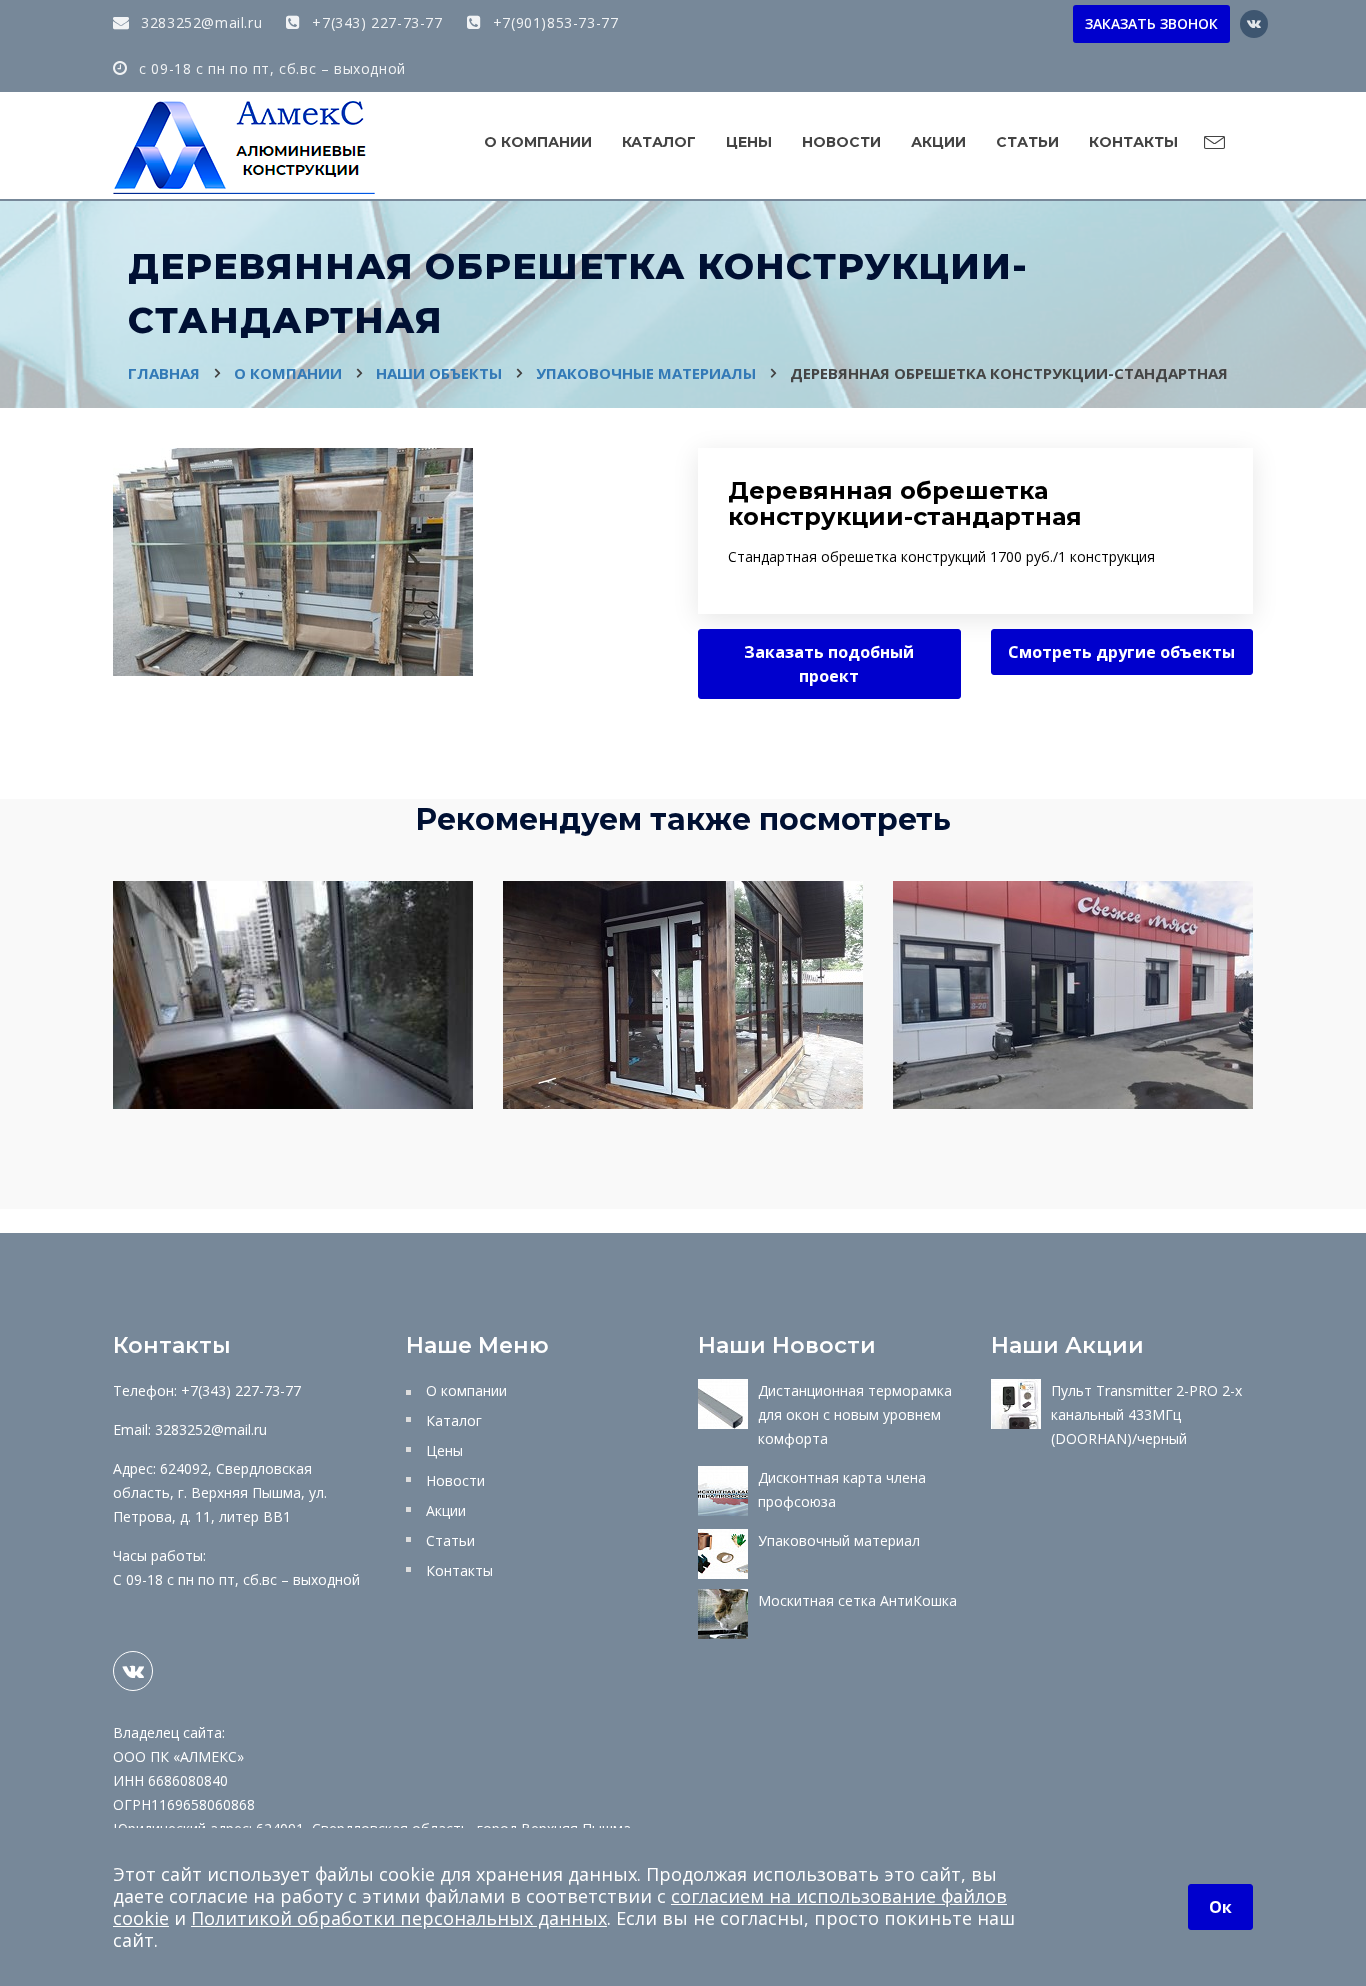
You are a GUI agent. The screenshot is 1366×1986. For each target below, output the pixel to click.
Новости (841, 142)
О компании (538, 142)
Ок (1220, 1907)
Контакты (1133, 142)
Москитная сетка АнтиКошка (857, 1600)
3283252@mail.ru (199, 22)
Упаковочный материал (839, 1540)
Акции (938, 142)
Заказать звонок (1151, 23)
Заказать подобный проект (829, 664)
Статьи (1027, 142)
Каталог (659, 142)
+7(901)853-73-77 (553, 22)
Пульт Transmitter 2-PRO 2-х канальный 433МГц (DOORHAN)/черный (1146, 1414)
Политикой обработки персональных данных (399, 1918)
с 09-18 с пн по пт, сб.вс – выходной (270, 68)
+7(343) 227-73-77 (375, 22)
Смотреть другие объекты (1121, 652)
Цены (749, 142)
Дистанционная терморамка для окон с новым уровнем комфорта (855, 1414)
